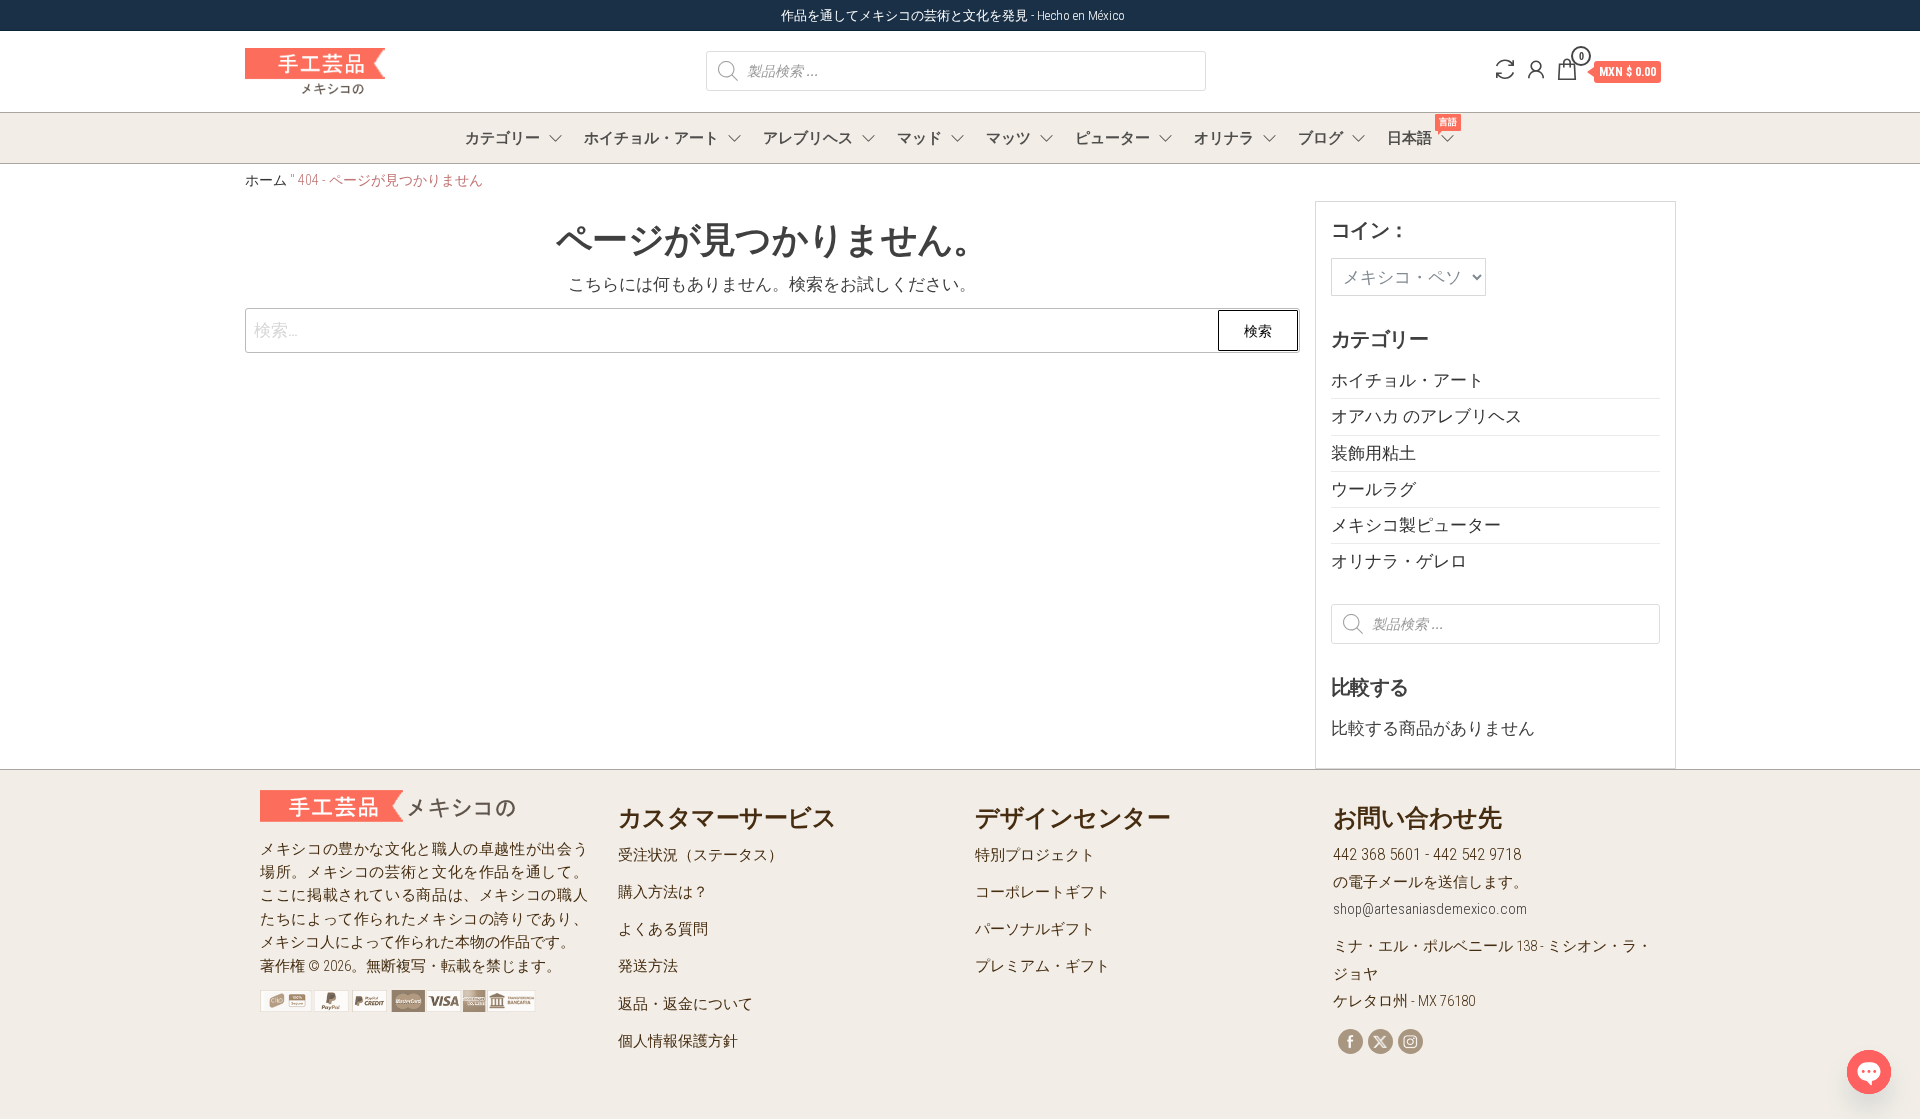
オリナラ (1224, 138)
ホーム (266, 180)
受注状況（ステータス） (700, 855)
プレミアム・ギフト (1042, 966)
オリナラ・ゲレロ (1399, 561)
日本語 (1422, 132)
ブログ (1320, 138)
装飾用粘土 (1373, 453)
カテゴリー (502, 138)
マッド (919, 138)
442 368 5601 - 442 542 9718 (1427, 854)
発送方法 (648, 966)
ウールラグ (1373, 489)
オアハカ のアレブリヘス (1426, 416)
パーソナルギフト (1035, 929)
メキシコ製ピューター (1416, 525)
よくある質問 (663, 929)
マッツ (1008, 138)
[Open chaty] (1869, 1072)
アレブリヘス (808, 138)
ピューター (1112, 138)
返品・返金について (685, 1004)
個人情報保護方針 (678, 1041)
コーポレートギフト (1042, 892)
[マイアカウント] (1536, 70)
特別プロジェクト (1035, 855)
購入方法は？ (663, 892)
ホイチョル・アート (651, 138)
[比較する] (1505, 70)
